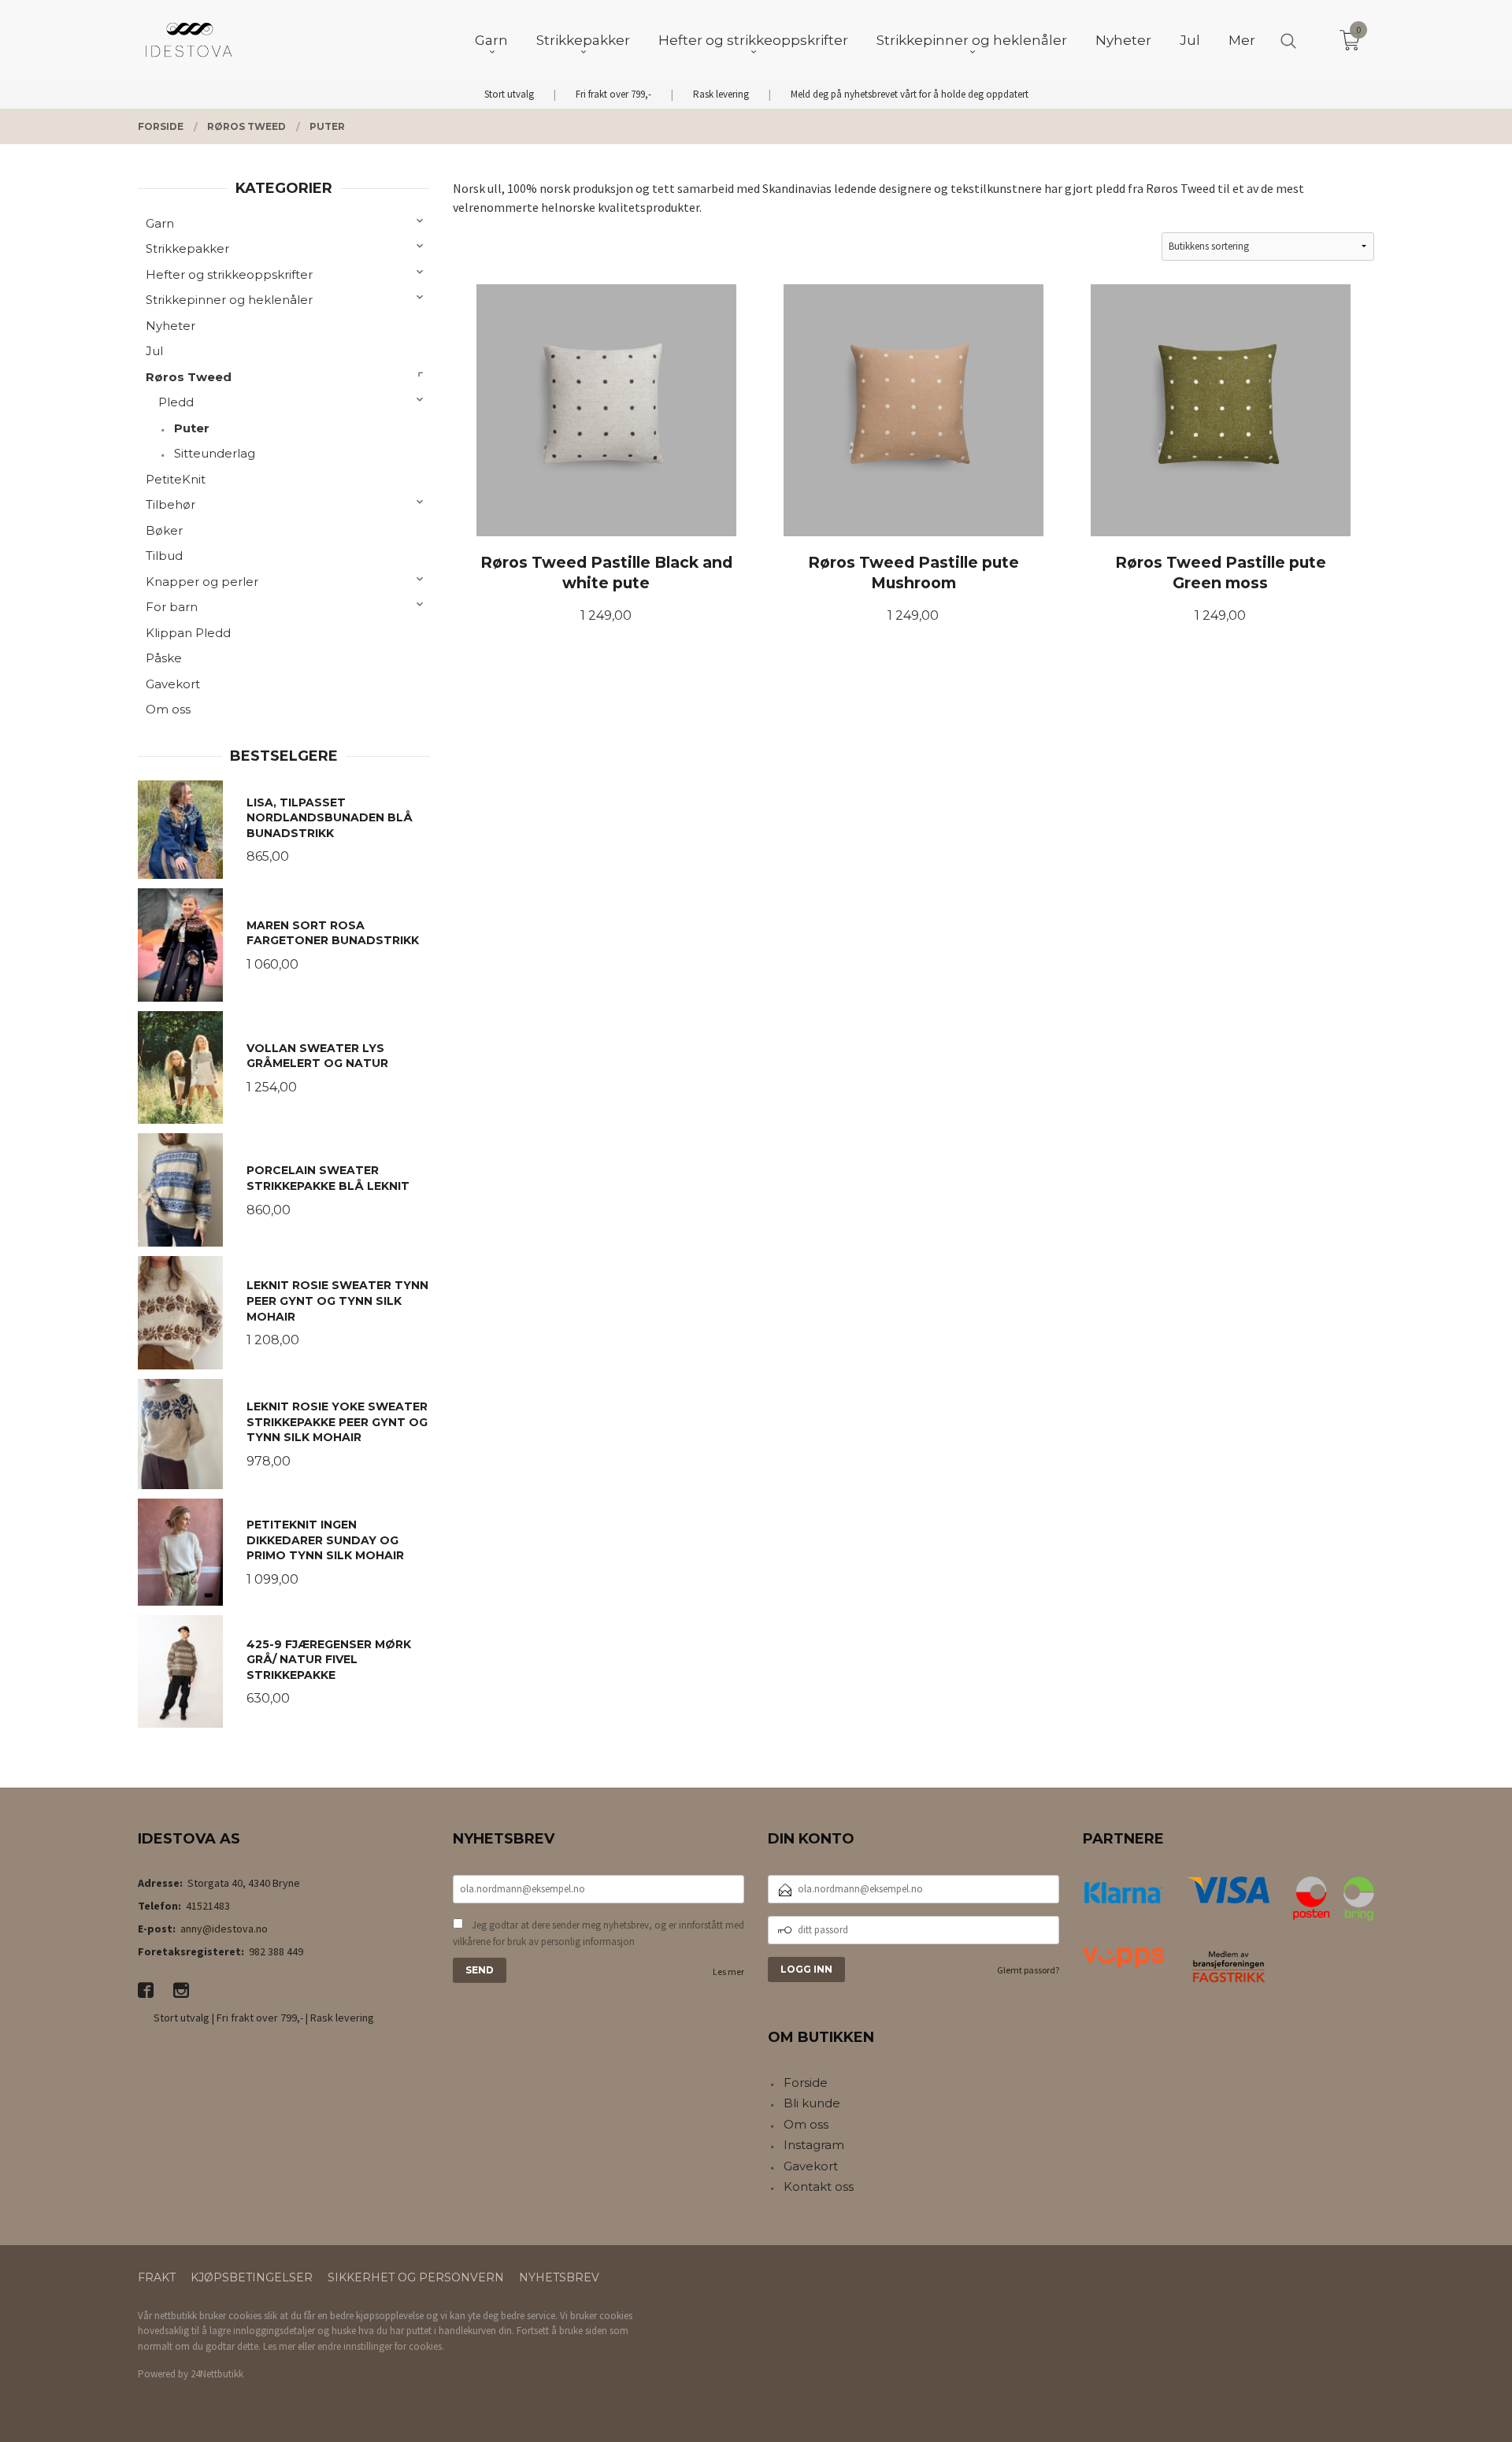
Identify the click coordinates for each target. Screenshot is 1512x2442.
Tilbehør (170, 504)
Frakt (157, 2277)
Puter (192, 428)
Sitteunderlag (215, 453)
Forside (806, 2083)
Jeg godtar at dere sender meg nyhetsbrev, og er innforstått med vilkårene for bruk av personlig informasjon (598, 1934)
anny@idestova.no (224, 1929)
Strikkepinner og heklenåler (229, 300)
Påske (164, 658)
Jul (154, 351)
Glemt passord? (1028, 1970)
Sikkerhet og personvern (416, 2277)
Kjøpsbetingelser (252, 2277)
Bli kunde (812, 2103)
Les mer (728, 1971)
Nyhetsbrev (559, 2277)
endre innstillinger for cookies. (381, 2346)
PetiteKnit (176, 479)
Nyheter (170, 326)
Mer (1242, 40)
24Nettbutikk (217, 2374)
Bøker (164, 530)
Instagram (814, 2145)
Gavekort (173, 684)
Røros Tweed (189, 377)
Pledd (176, 402)
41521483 (208, 1906)
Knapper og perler (202, 582)
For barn (172, 607)
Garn (160, 223)
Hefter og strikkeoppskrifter (229, 274)
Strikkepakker (187, 248)
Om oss (168, 709)
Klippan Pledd (188, 633)
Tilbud (164, 556)
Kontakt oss (819, 2186)
